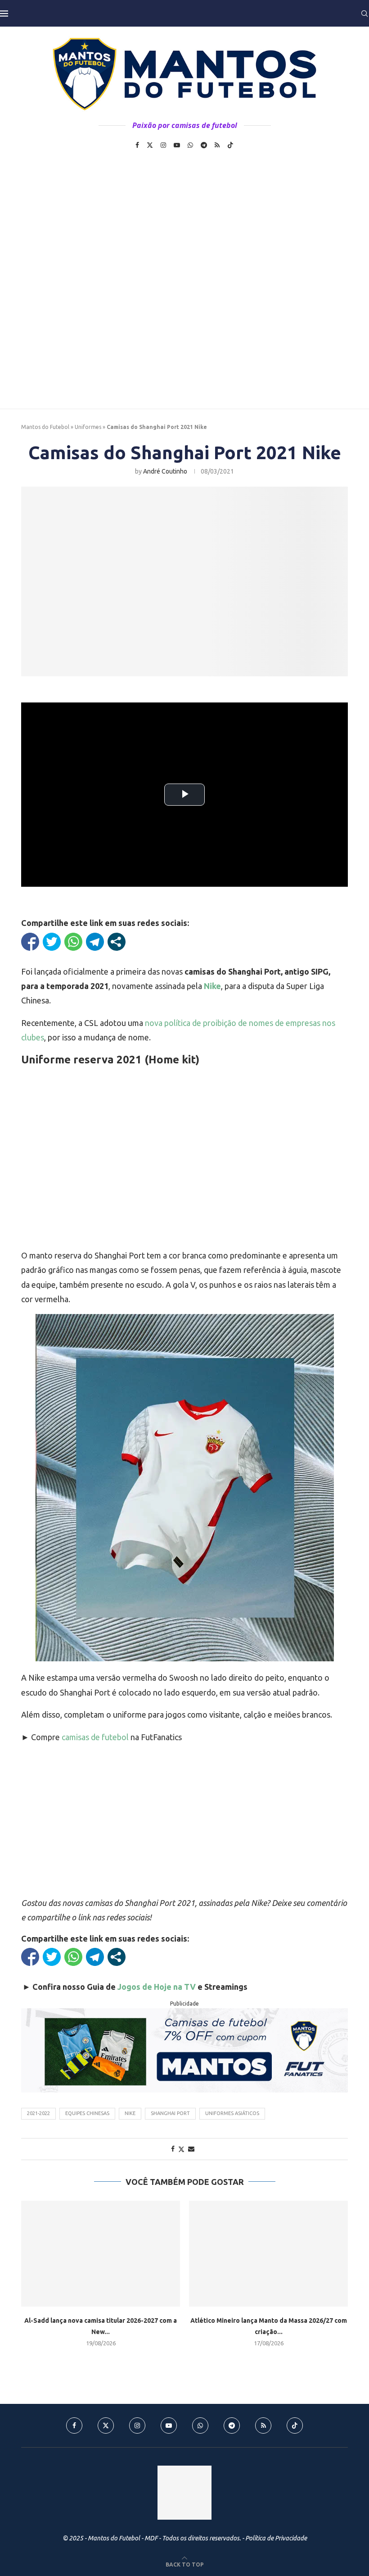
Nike (130, 2113)
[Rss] (217, 145)
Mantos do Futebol (45, 427)
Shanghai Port (170, 2113)
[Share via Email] (191, 2149)
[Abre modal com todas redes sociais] (117, 942)
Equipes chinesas (87, 2113)
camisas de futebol (95, 1737)
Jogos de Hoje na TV (157, 1987)
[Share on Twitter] (181, 2149)
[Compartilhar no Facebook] (30, 942)
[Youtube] (177, 145)
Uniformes (88, 427)
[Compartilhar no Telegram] (95, 942)
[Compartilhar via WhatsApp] (73, 942)
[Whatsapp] (190, 145)
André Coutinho (165, 471)
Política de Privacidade (276, 2538)
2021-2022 (38, 2113)
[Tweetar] (52, 942)
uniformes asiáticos (232, 2113)
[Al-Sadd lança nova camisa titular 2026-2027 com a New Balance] (101, 2254)
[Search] (364, 14)
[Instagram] (163, 145)
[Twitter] (150, 145)
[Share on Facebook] (173, 2149)
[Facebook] (137, 145)
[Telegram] (204, 145)
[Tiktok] (230, 145)
